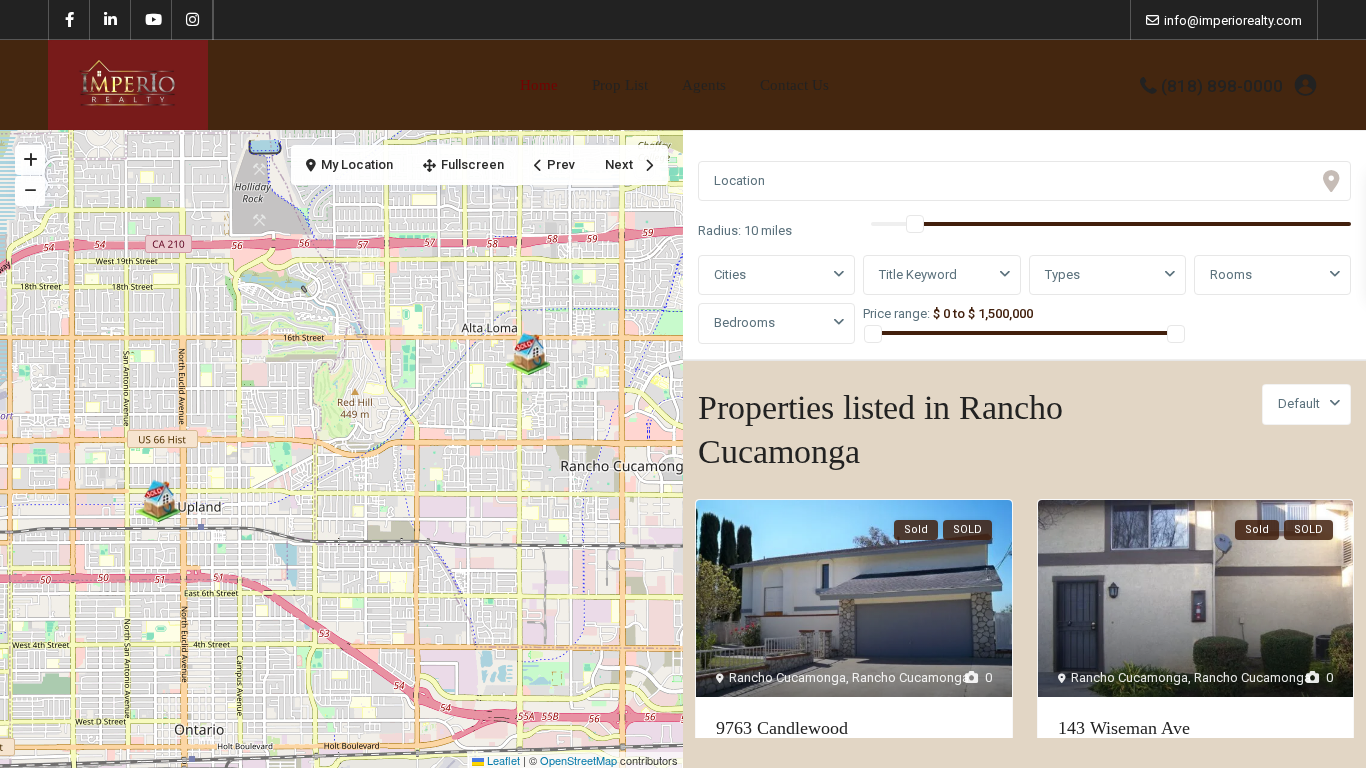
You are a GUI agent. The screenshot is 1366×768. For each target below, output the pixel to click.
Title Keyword (918, 274)
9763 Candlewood (782, 728)
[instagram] (192, 20)
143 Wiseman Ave (1124, 728)
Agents (704, 85)
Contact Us (794, 85)
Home (539, 85)
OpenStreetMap (578, 760)
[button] (528, 350)
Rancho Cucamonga (787, 677)
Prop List (620, 85)
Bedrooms (744, 322)
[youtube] (151, 20)
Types (1062, 274)
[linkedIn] (110, 20)
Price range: (896, 313)
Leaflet (502, 760)
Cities (730, 274)
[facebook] (69, 20)
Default (1299, 403)
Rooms (1231, 274)
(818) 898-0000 (1222, 86)
